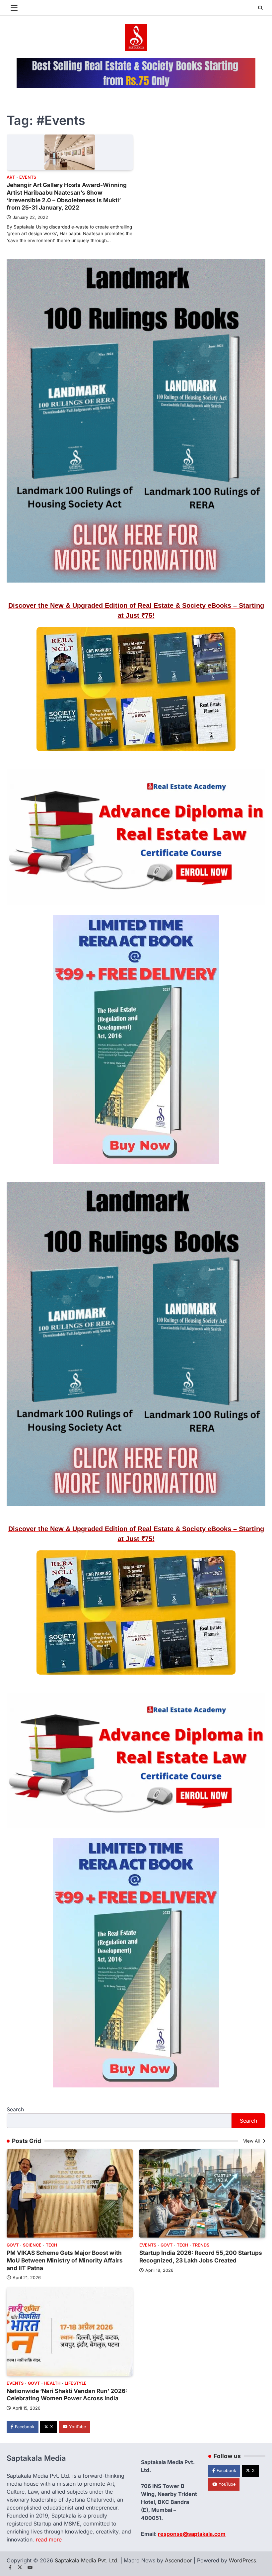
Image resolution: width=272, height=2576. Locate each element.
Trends (201, 2245)
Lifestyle (76, 2383)
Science (32, 2245)
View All (252, 2141)
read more (49, 2539)
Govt (13, 2245)
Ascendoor (178, 2560)
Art (11, 177)
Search (15, 2109)
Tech (51, 2245)
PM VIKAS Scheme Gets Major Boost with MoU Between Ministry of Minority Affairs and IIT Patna (65, 2260)
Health (52, 2383)
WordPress (242, 2560)
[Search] (260, 8)
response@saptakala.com (192, 2534)
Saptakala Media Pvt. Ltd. (87, 2560)
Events (28, 177)
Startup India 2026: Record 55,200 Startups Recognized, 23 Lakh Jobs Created (201, 2256)
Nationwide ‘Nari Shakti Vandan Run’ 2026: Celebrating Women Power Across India (67, 2395)
